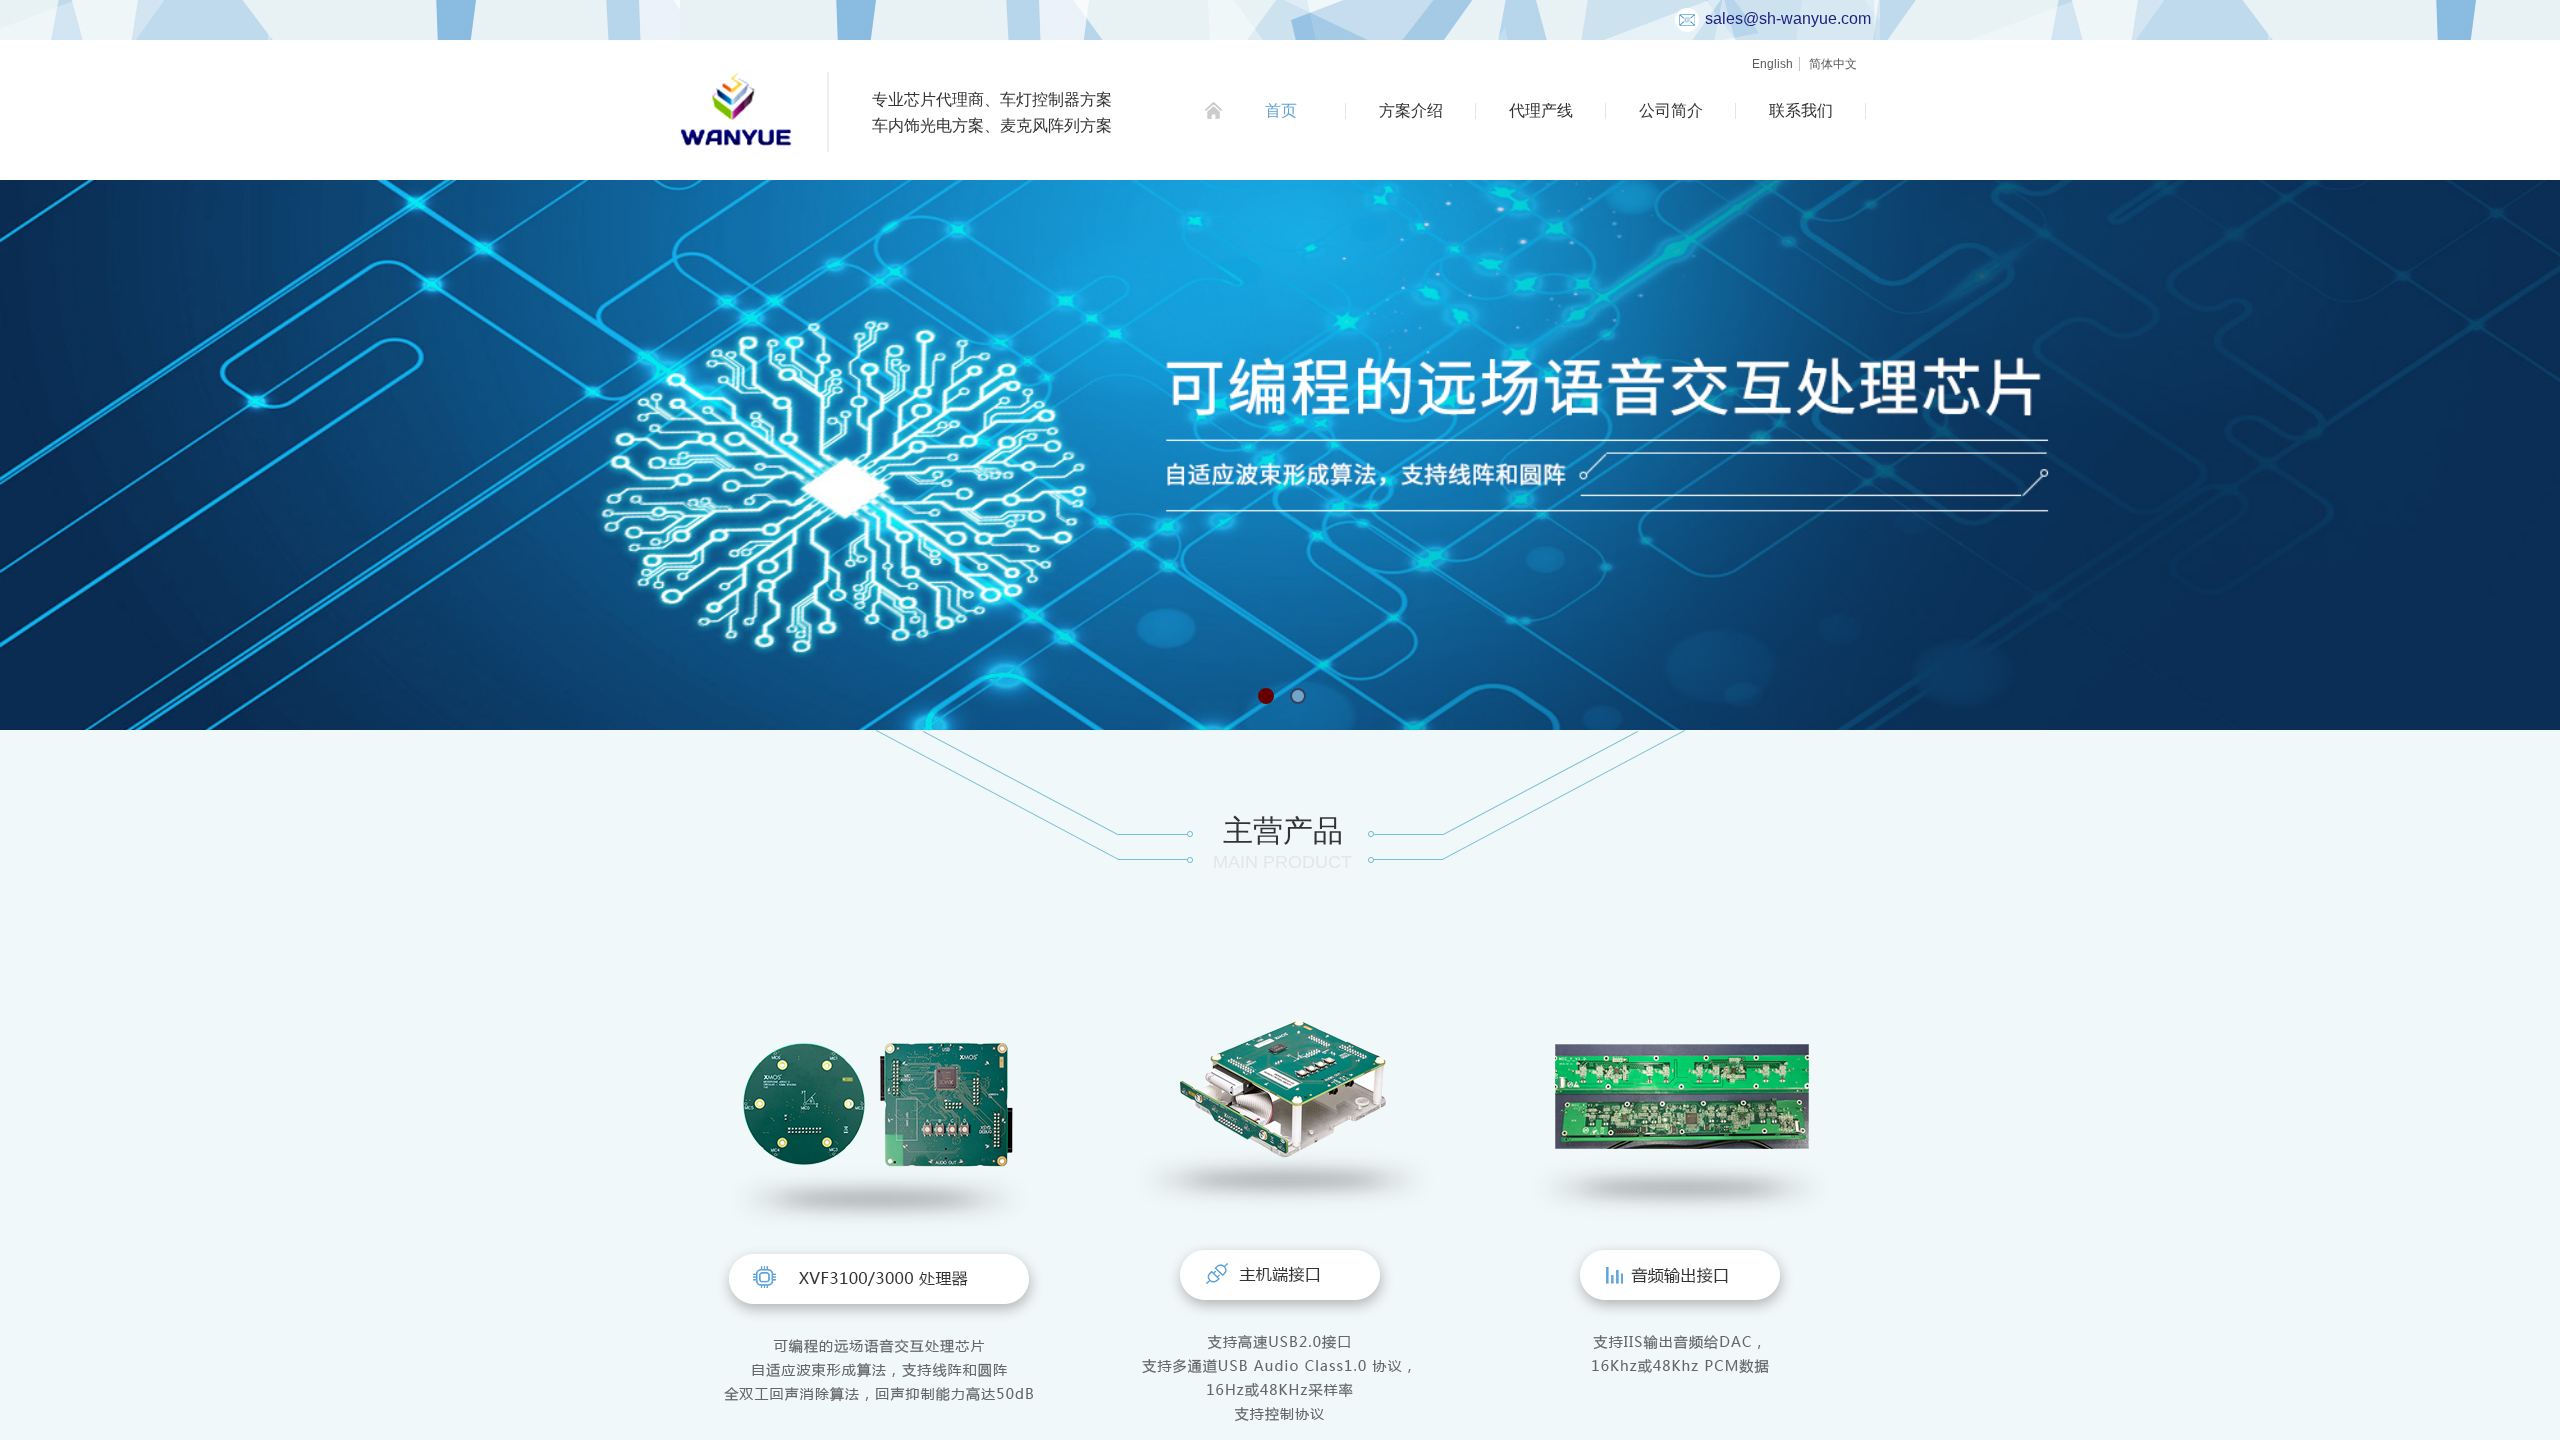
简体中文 (1833, 64)
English (1772, 64)
